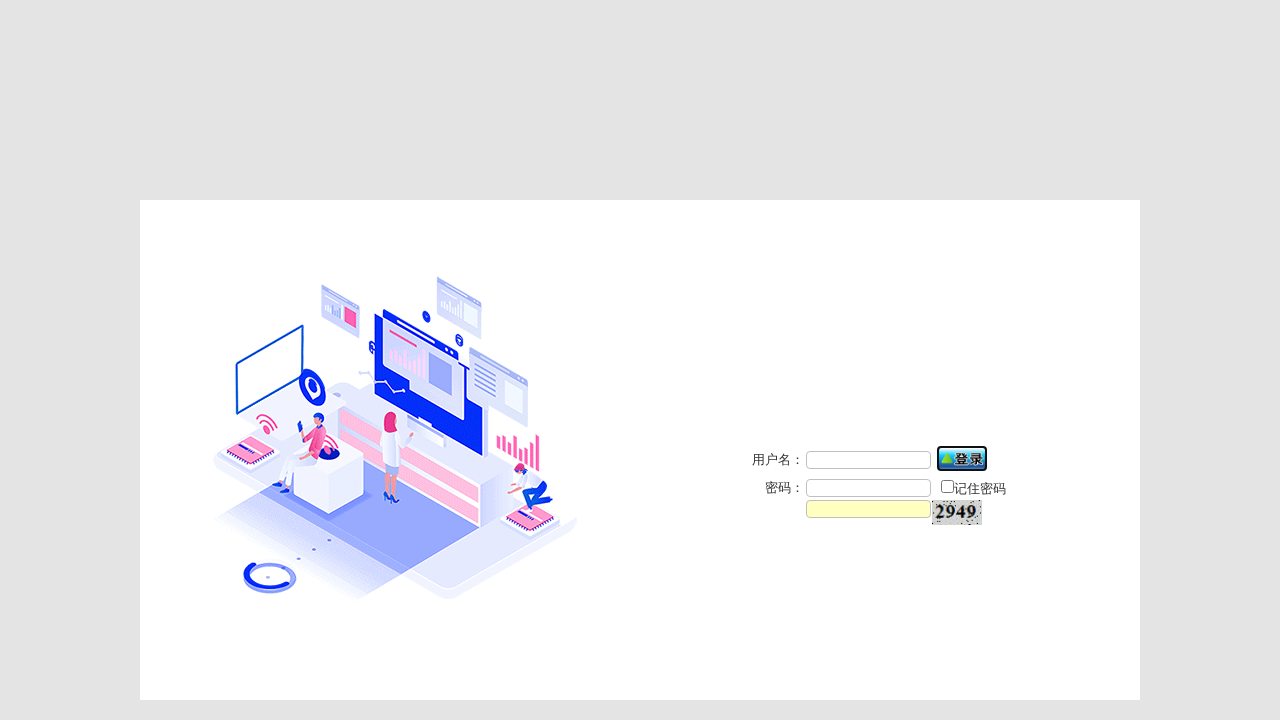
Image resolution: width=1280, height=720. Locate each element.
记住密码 (980, 488)
